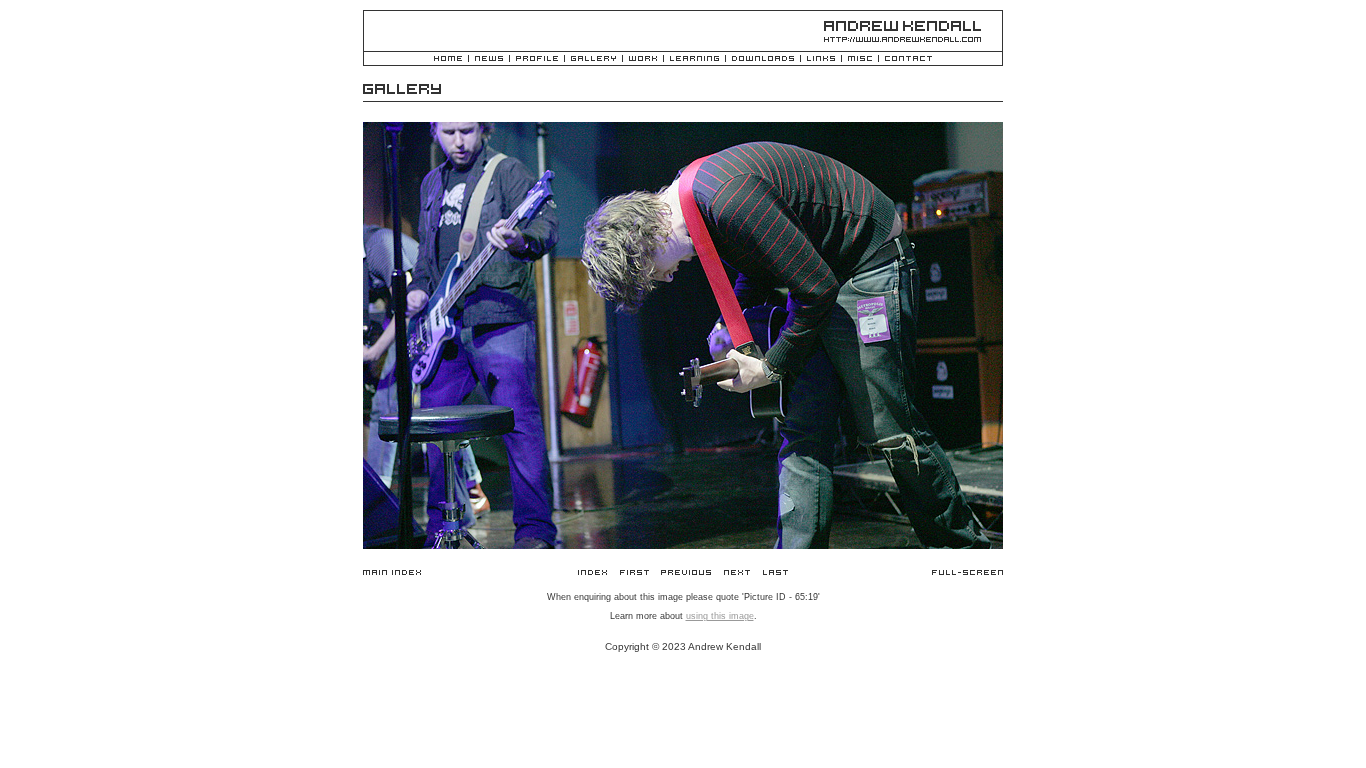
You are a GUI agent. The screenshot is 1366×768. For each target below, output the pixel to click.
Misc (860, 59)
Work (643, 59)
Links (821, 59)
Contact (908, 59)
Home (448, 59)
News (489, 59)
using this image (720, 616)
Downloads (763, 59)
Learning (694, 59)
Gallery (593, 59)
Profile (537, 59)
